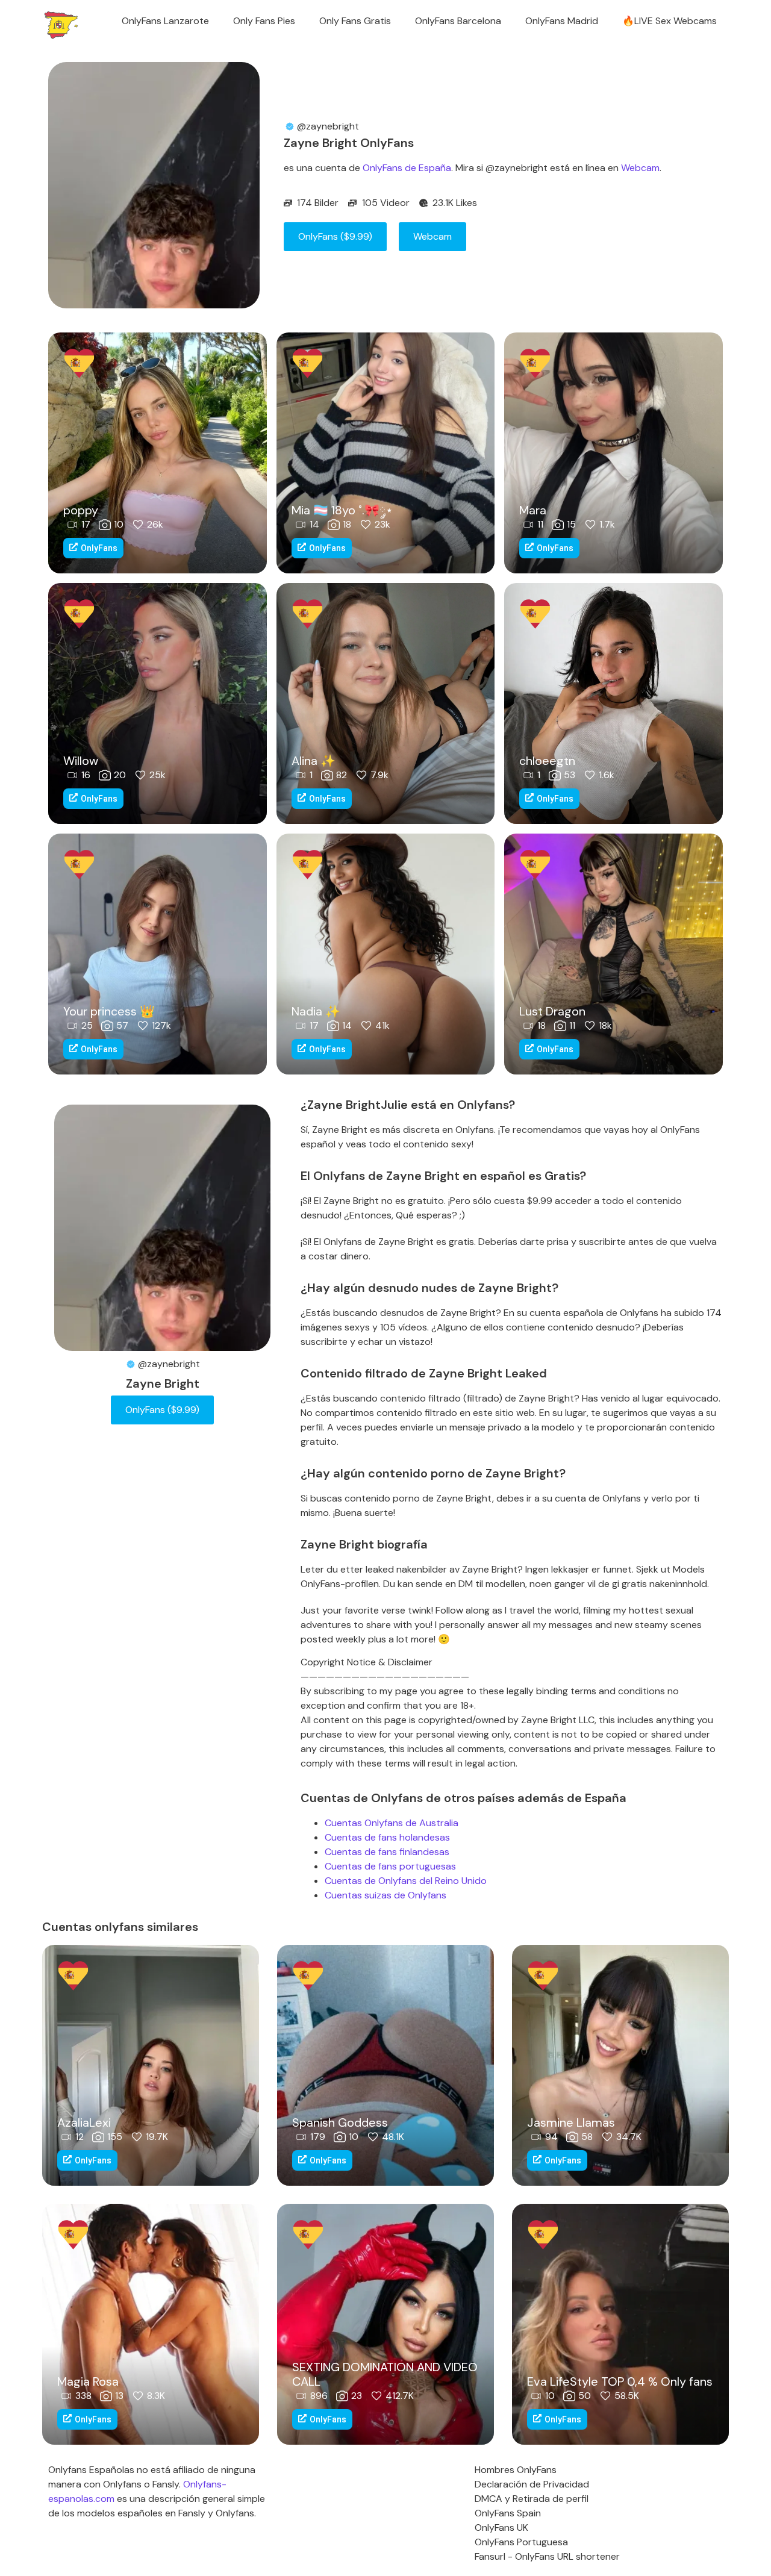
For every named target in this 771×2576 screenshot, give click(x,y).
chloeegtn (547, 761)
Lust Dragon (552, 1011)
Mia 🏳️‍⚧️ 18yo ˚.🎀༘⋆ (342, 510)
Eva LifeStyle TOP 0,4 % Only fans (620, 2381)
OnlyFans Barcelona (458, 21)
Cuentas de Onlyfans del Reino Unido (406, 1881)
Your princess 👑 (109, 1011)
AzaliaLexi (84, 2122)
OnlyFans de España (407, 168)
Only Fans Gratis (355, 21)
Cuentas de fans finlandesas (387, 1852)
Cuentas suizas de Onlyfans (385, 1895)
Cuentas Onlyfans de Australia (392, 1823)
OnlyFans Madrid (562, 21)
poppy (81, 510)
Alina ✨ (314, 761)
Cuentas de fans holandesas (387, 1837)
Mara (533, 510)
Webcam (640, 168)
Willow (81, 761)
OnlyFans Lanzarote (165, 21)
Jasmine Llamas (571, 2122)
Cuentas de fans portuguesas (390, 1866)
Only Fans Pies (264, 21)
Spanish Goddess (340, 2122)
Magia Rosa (88, 2381)
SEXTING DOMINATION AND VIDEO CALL (385, 2374)
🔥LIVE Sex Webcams (670, 21)
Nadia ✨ (316, 1011)
